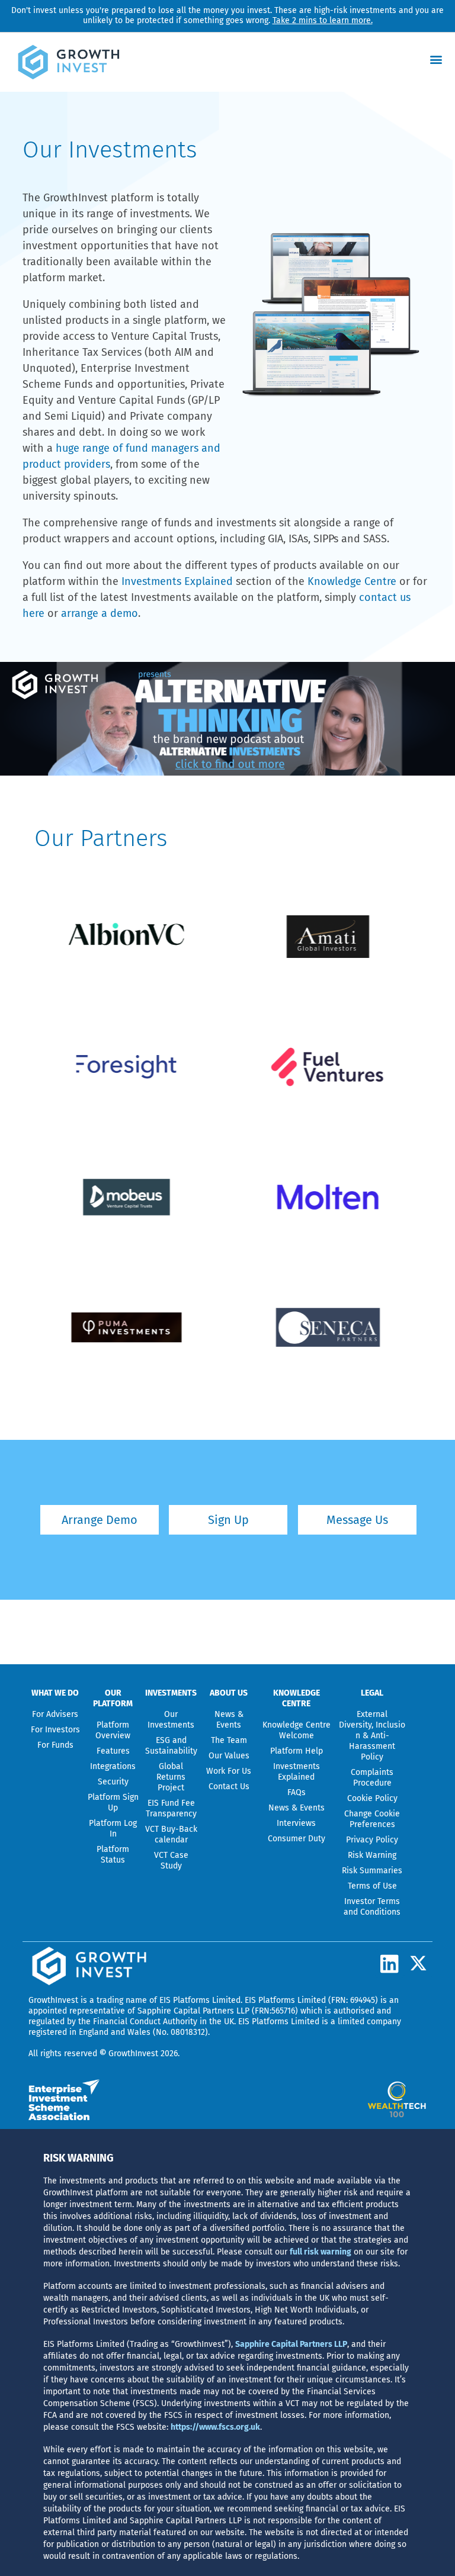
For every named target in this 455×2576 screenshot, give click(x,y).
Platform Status (113, 1855)
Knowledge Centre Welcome (297, 1730)
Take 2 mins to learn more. (323, 20)
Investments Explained (177, 581)
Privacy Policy (372, 1840)
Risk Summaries (372, 1871)
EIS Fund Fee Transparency (171, 1808)
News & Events (229, 1720)
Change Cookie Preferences (372, 1819)
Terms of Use (372, 1886)
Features (113, 1751)
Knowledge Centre (352, 581)
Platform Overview (113, 1730)
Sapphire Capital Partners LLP (193, 2011)
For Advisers (55, 1714)
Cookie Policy (372, 1798)
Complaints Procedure (372, 1778)
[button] (436, 59)
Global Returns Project (171, 1777)
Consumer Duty (297, 1839)
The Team (229, 1740)
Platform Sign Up (113, 1802)
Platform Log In (113, 1829)
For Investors (55, 1730)
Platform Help (297, 1751)
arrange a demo (100, 613)
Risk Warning (372, 1855)
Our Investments (171, 1720)
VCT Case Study (171, 1861)
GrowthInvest (53, 2000)
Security (113, 1782)
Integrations (113, 1766)
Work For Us (229, 1771)
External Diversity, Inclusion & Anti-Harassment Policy (372, 1736)
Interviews (296, 1823)
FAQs (297, 1792)
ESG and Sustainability (171, 1746)
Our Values (229, 1756)
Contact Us (229, 1787)
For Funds (55, 1745)
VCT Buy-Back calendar (171, 1834)
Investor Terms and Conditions (372, 1907)
